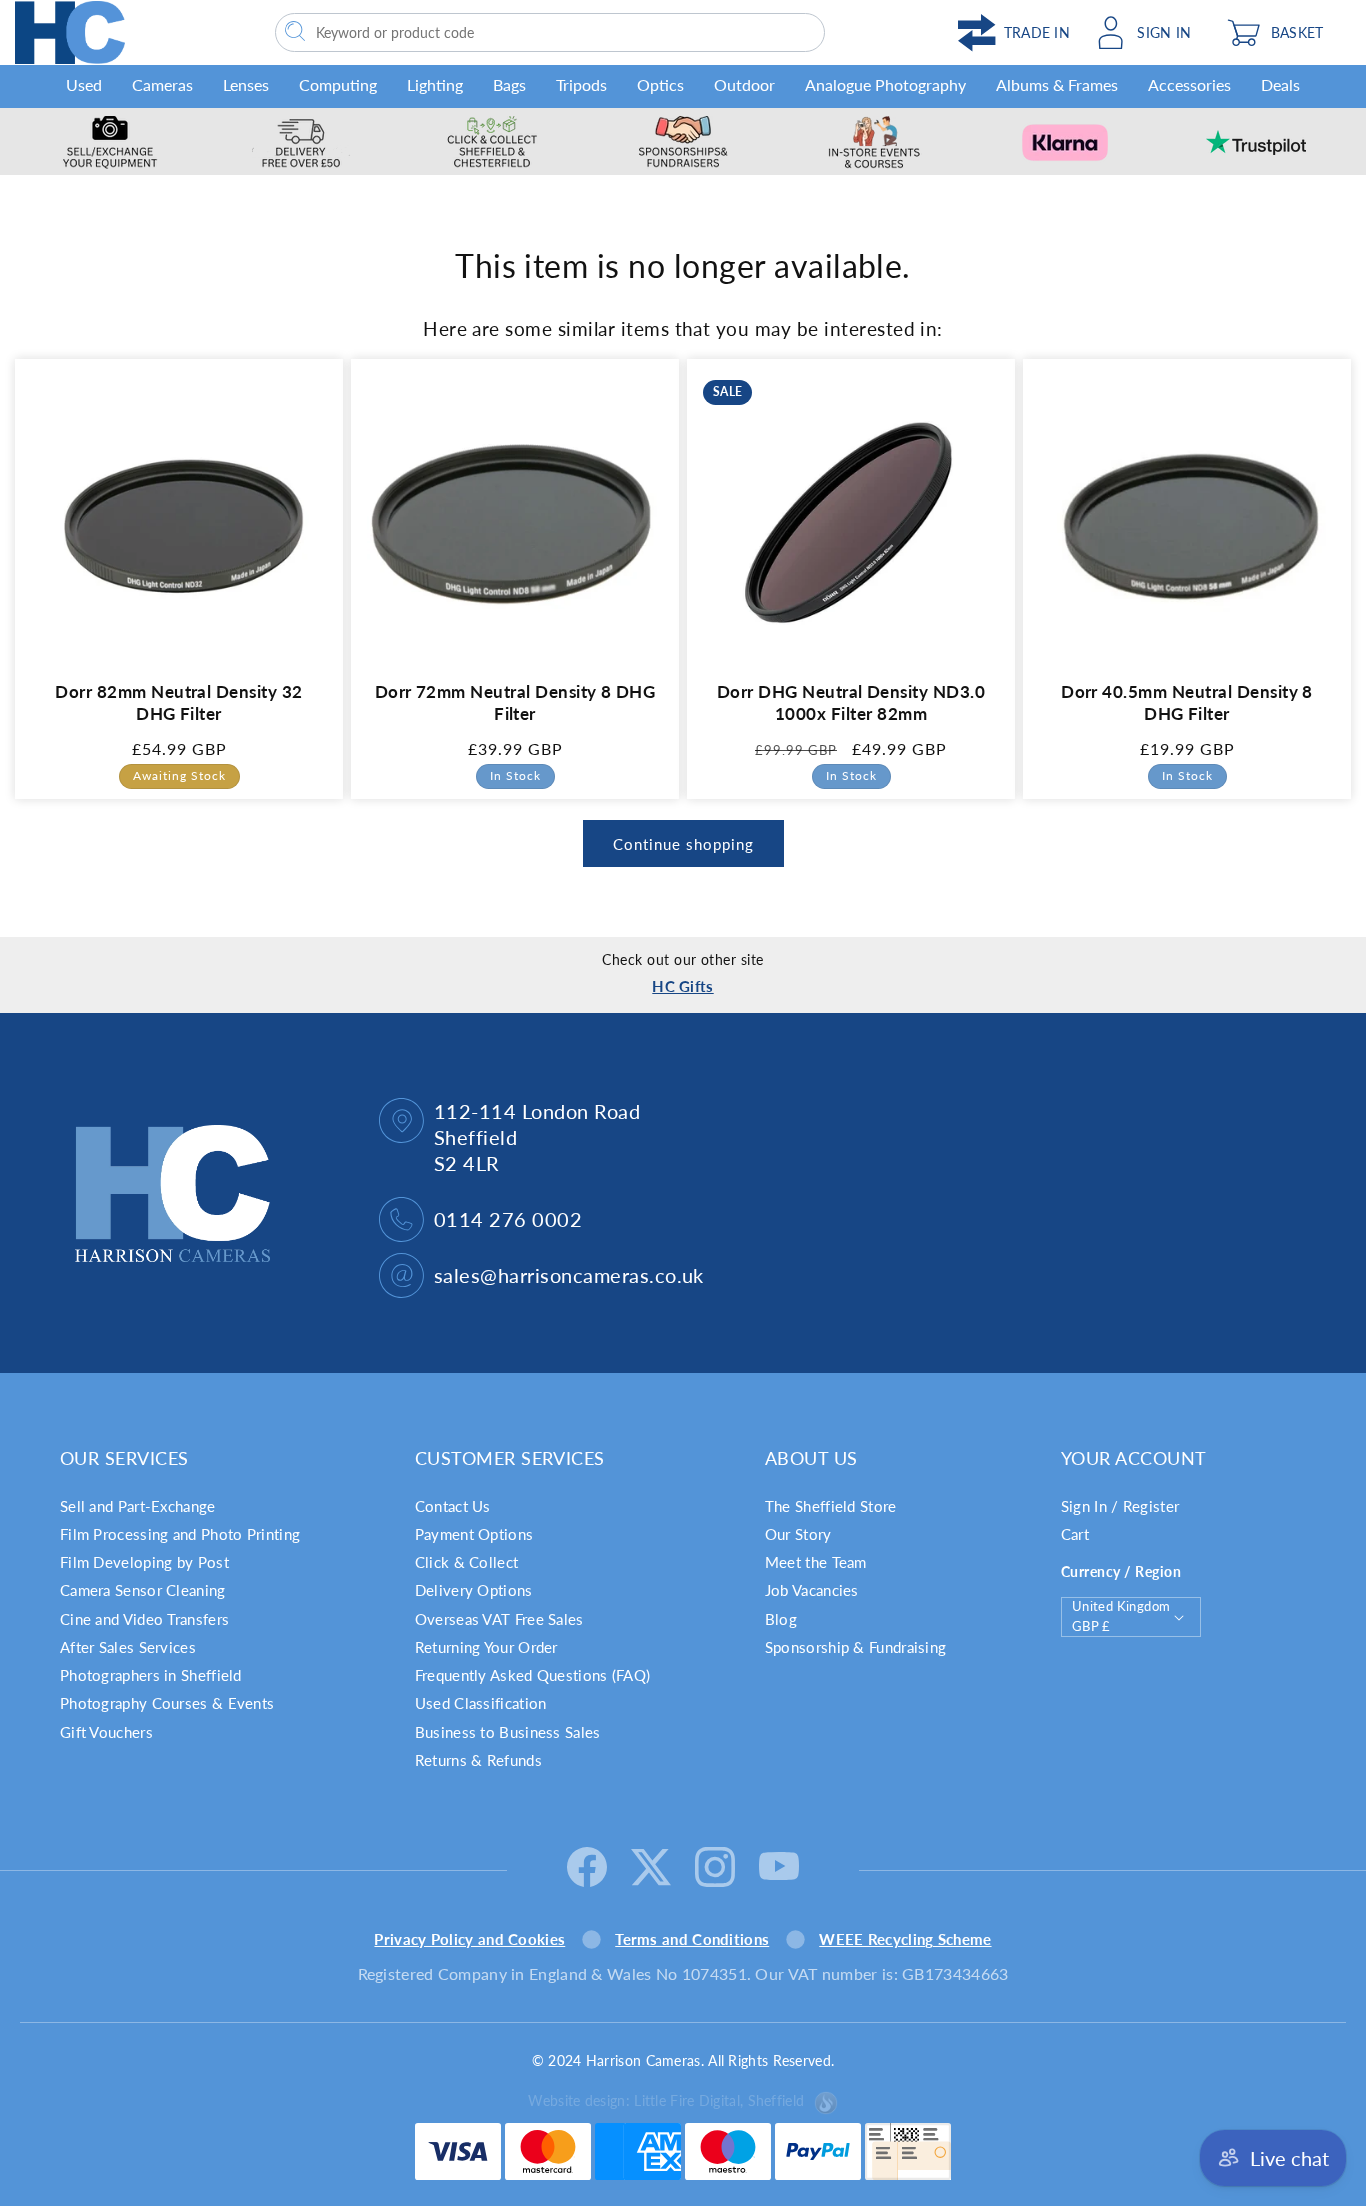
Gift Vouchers (106, 1732)
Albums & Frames (1057, 84)
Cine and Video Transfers (144, 1619)
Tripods (581, 84)
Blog (781, 1619)
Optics (660, 84)
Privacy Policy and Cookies (469, 1939)
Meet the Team (816, 1562)
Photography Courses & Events (167, 1703)
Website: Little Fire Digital (666, 2100)
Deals (1280, 84)
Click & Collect (467, 1562)
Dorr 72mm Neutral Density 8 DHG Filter (515, 702)
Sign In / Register (1120, 1506)
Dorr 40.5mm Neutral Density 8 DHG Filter (1187, 702)
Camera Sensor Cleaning (143, 1590)
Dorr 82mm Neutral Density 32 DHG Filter (178, 702)
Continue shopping (683, 844)
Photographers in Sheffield (151, 1675)
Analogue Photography (885, 84)
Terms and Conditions (692, 1939)
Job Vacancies (812, 1590)
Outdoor (744, 84)
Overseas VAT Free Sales (499, 1619)
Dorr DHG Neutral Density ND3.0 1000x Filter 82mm (851, 702)
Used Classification (481, 1703)
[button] (1284, 32)
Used (84, 84)
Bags (509, 84)
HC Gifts (682, 986)
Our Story (798, 1534)
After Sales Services (128, 1647)
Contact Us (453, 1506)
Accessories (1189, 84)
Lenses (246, 84)
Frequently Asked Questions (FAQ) (533, 1675)
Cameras (162, 84)
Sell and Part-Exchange (138, 1506)
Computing (338, 84)
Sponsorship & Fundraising (856, 1647)
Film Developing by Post (144, 1562)
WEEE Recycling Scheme (905, 1939)
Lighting (435, 84)
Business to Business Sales (508, 1732)
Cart (1075, 1534)
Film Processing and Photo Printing (180, 1534)
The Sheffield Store (831, 1506)
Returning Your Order (486, 1647)
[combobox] (550, 32)
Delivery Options (474, 1590)
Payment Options (474, 1534)
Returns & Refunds (478, 1760)
